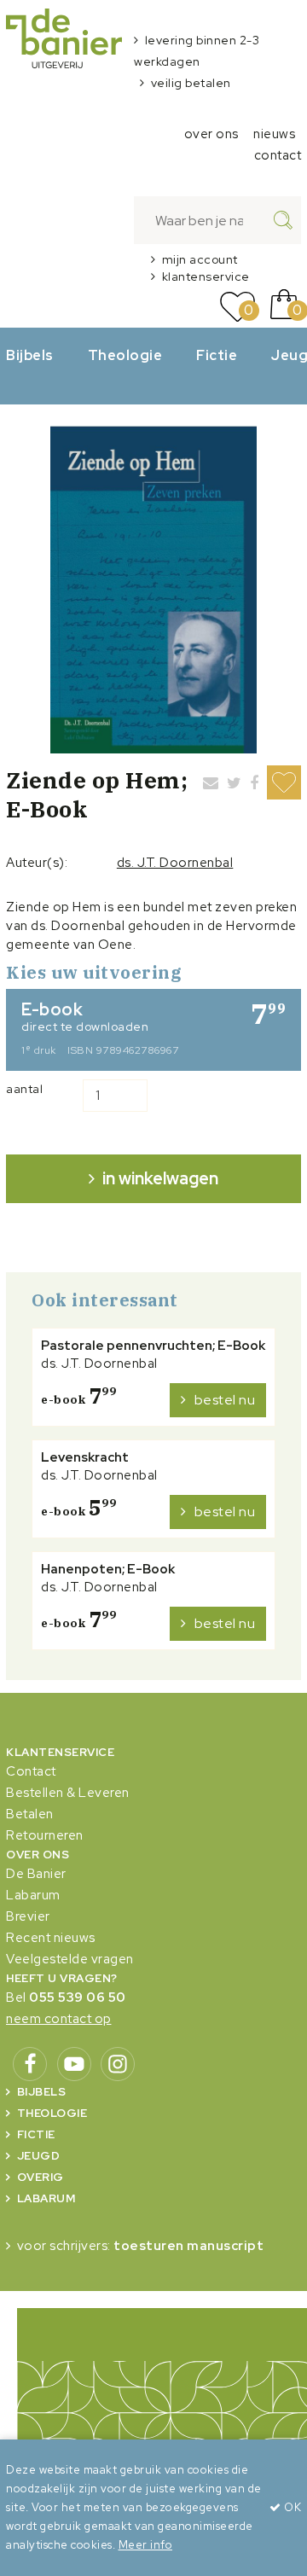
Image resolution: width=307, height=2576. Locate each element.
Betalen (30, 1814)
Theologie (125, 355)
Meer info (146, 2545)
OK (291, 2507)
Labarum (33, 1895)
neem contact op (59, 2019)
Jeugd (39, 2156)
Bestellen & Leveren (68, 1793)
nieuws (274, 134)
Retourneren (45, 1835)
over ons (211, 134)
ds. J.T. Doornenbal (175, 863)
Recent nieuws (51, 1938)
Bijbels (30, 355)
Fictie (217, 355)
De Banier (36, 1874)
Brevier (28, 1916)
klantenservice (206, 276)
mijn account (200, 259)
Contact (31, 1771)
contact (278, 155)
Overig (41, 2177)
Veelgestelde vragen (70, 1959)
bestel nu (225, 1400)
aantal (24, 1089)
